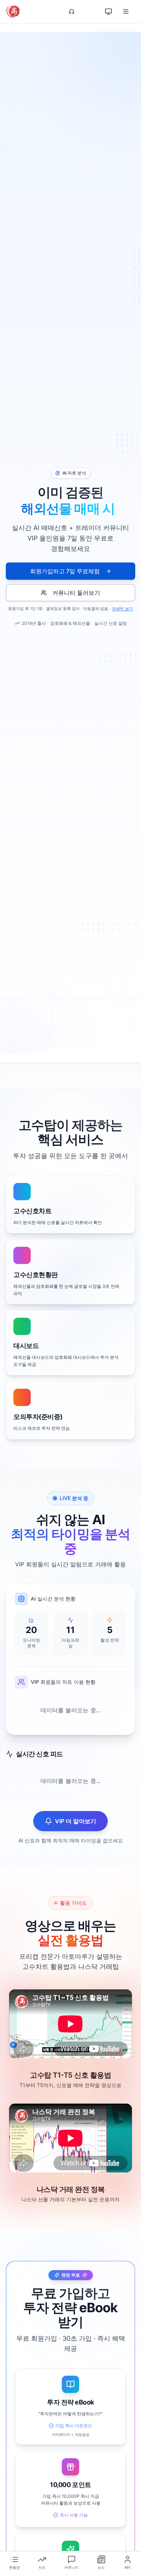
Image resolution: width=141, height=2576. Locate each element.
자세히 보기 (123, 609)
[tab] (14, 2562)
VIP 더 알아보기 (76, 1821)
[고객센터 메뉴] (72, 12)
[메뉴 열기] (127, 12)
